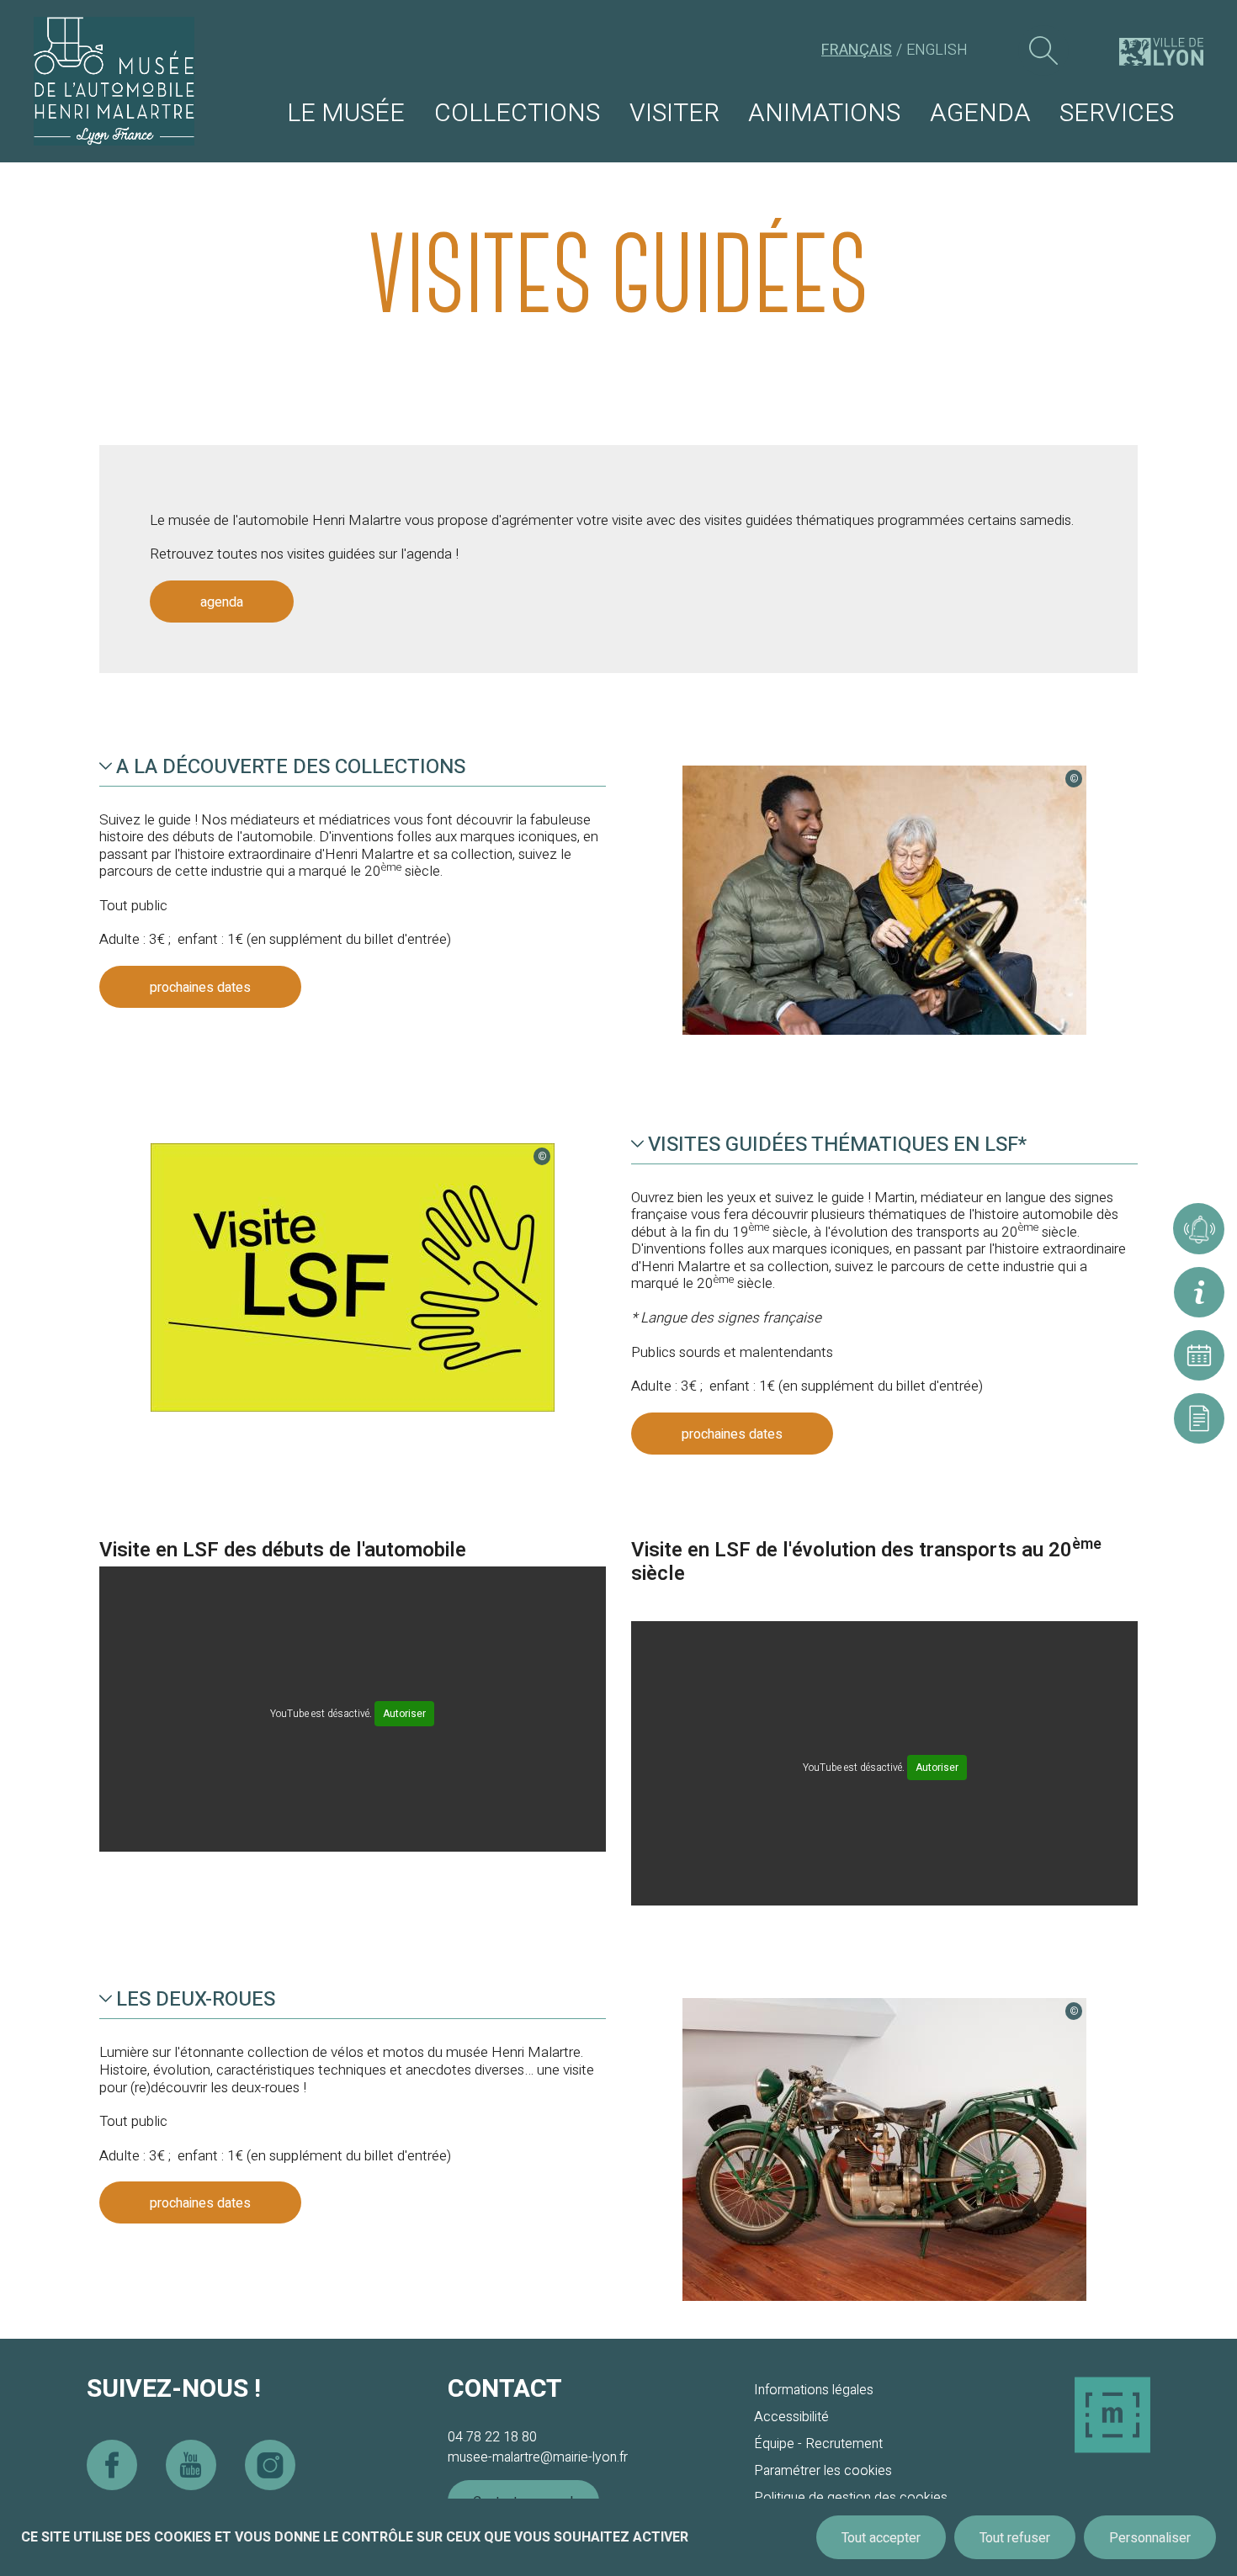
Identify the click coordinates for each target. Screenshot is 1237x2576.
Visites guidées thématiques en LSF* (837, 1145)
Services (1117, 114)
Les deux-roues (196, 2000)
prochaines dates (200, 988)
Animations (824, 114)
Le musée (346, 114)
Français (857, 50)
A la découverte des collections (291, 767)
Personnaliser (1150, 2538)
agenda (222, 602)
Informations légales (814, 2390)
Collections (517, 114)
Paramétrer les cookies (823, 2471)
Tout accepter (881, 2538)
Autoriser (404, 1714)
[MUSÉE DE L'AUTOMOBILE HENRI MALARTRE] (114, 81)
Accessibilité (791, 2417)
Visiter (674, 114)
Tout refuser (1015, 2538)
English (937, 50)
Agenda (980, 114)
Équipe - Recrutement (818, 2444)
